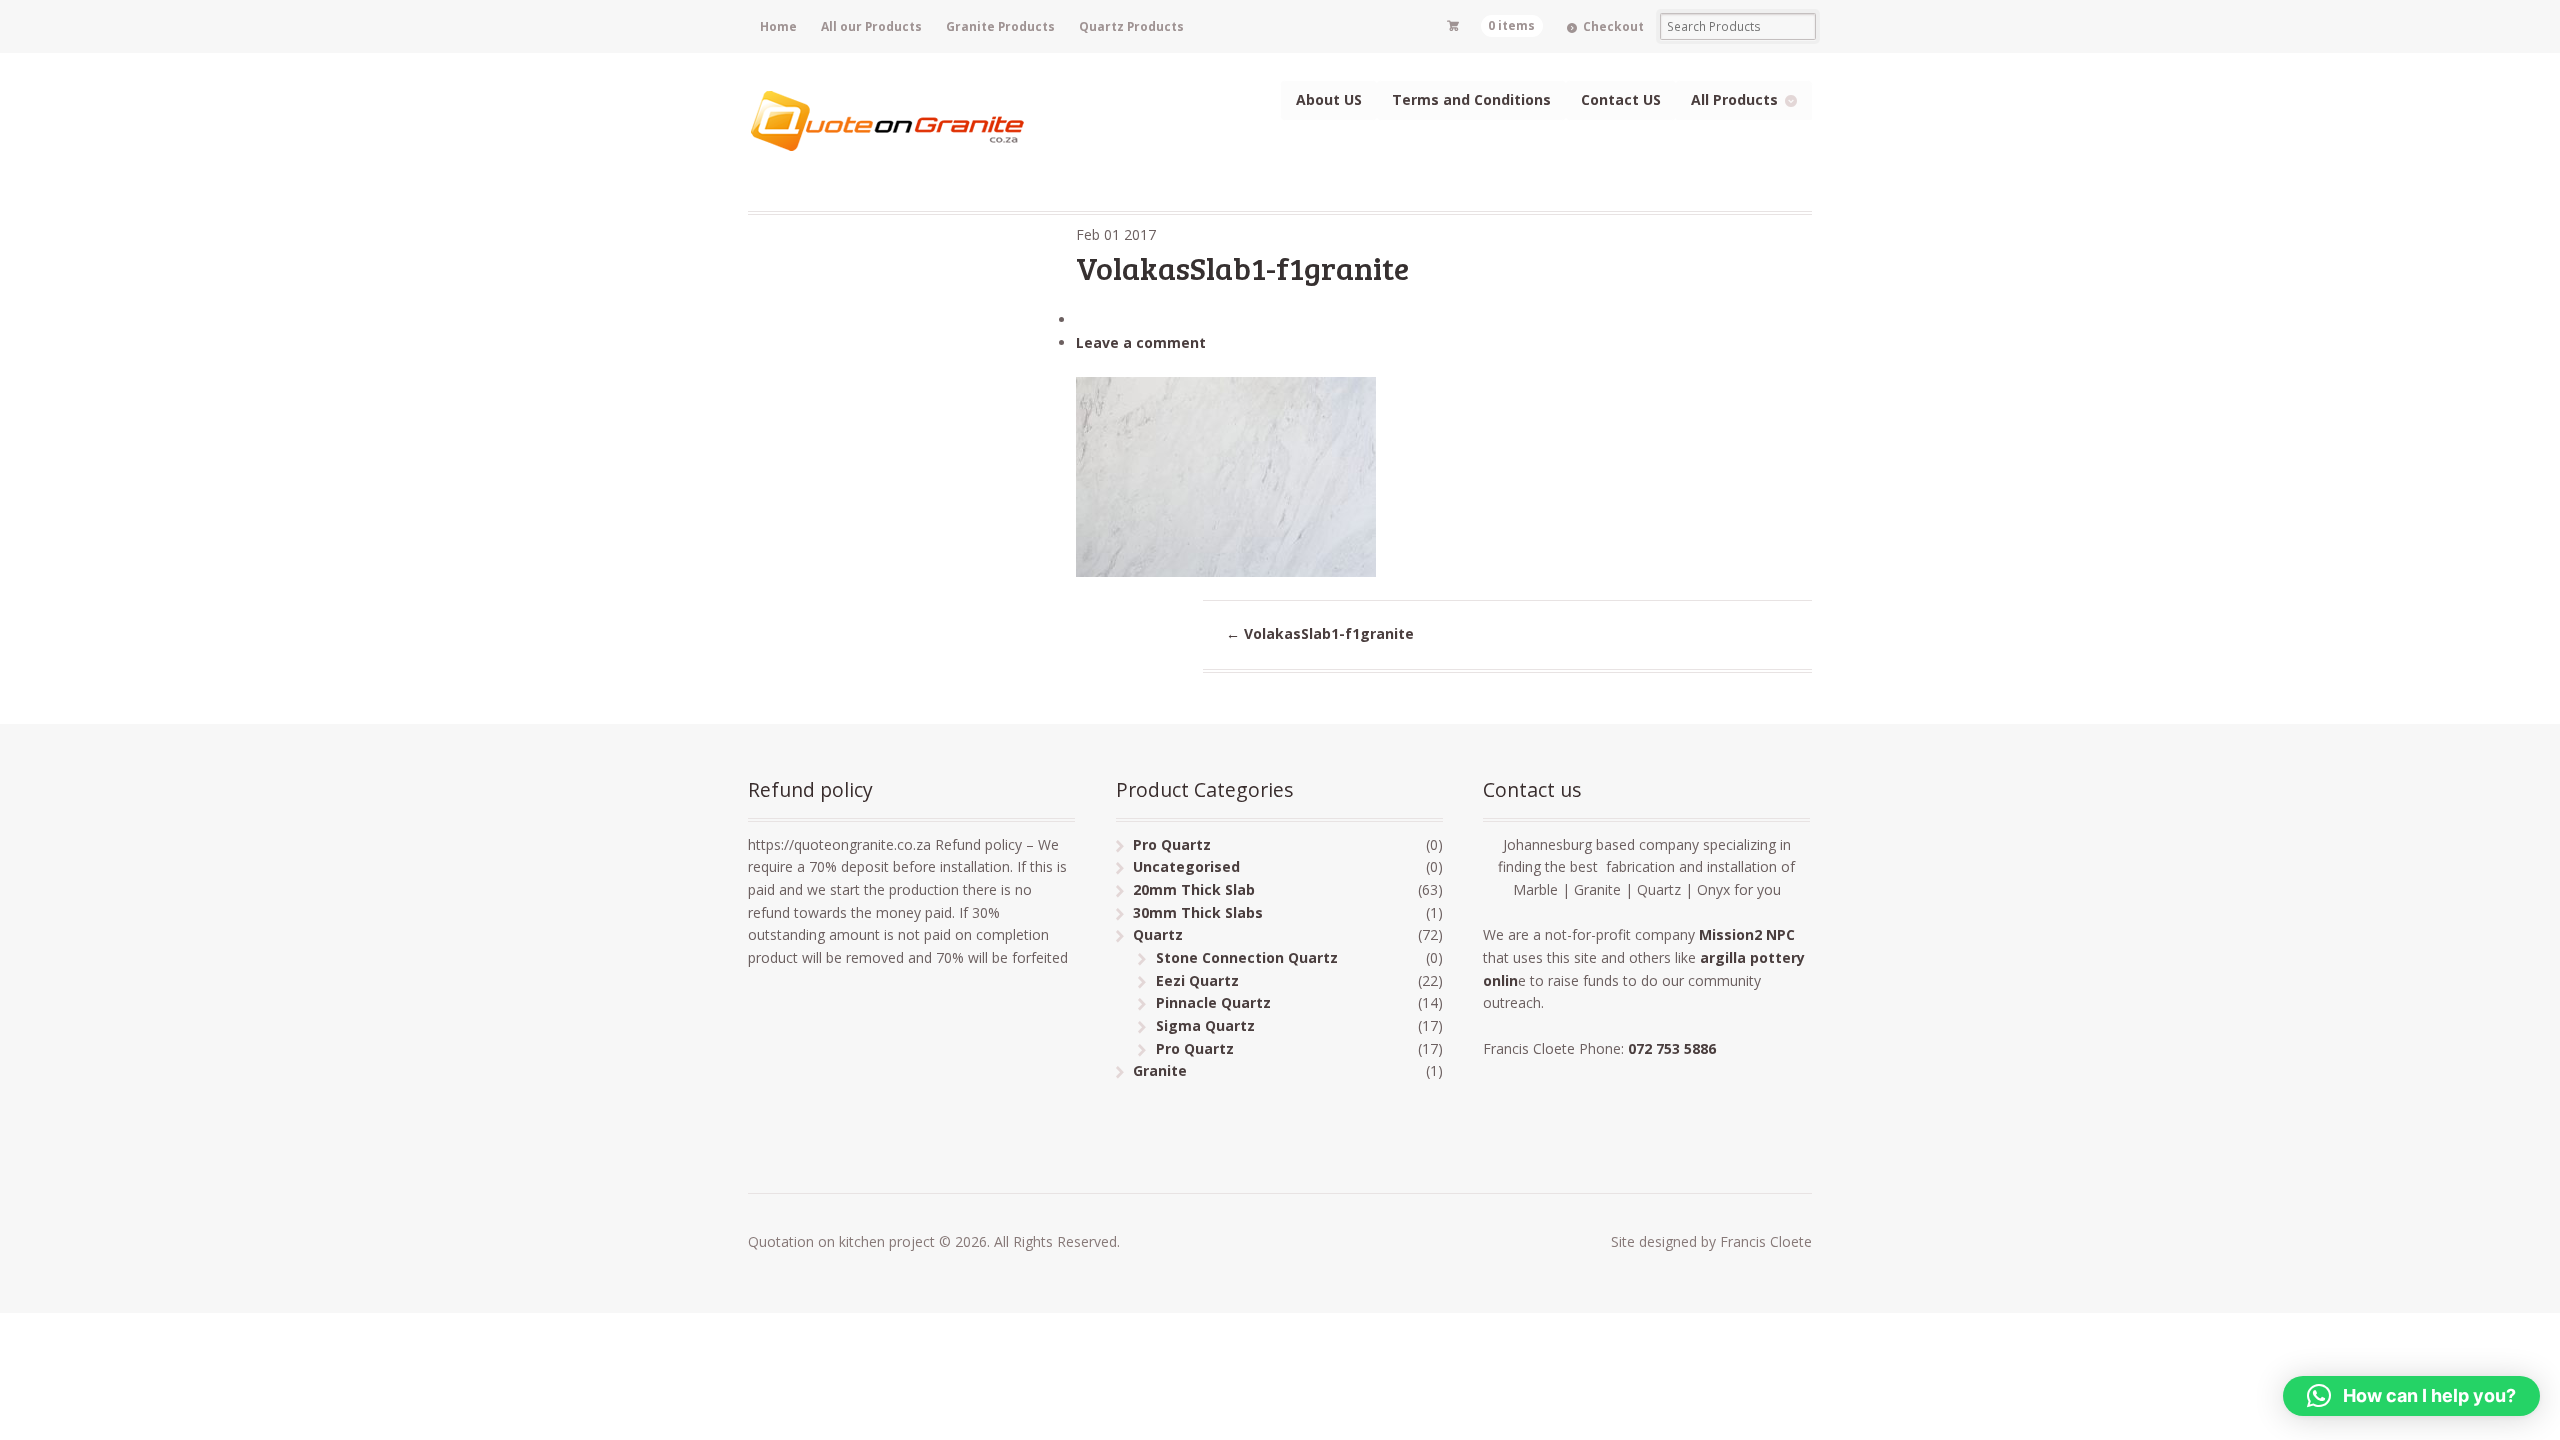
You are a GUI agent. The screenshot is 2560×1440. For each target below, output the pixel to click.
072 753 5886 (1672, 1048)
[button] (2411, 1396)
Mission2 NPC (1749, 934)
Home (778, 26)
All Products (1734, 99)
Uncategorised (1186, 866)
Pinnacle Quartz (1213, 1002)
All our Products (871, 26)
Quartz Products (1131, 26)
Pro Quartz (1172, 844)
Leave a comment (1141, 342)
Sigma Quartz (1205, 1025)
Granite (1160, 1070)
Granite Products (1000, 26)
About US (1329, 99)
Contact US (1621, 99)
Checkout (1613, 26)
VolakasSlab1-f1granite (1320, 633)
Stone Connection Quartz (1247, 957)
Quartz (1158, 934)
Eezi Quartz (1197, 980)
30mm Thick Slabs (1198, 912)
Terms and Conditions (1471, 99)
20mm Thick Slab (1194, 889)
